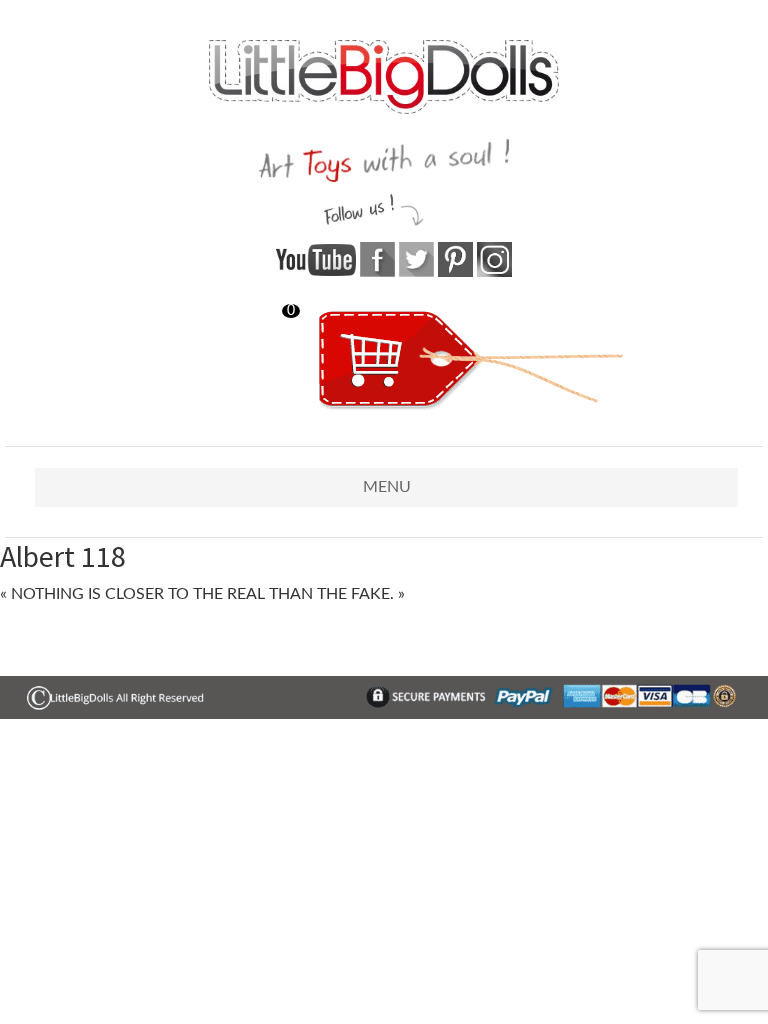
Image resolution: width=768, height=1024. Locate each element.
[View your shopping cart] (470, 406)
